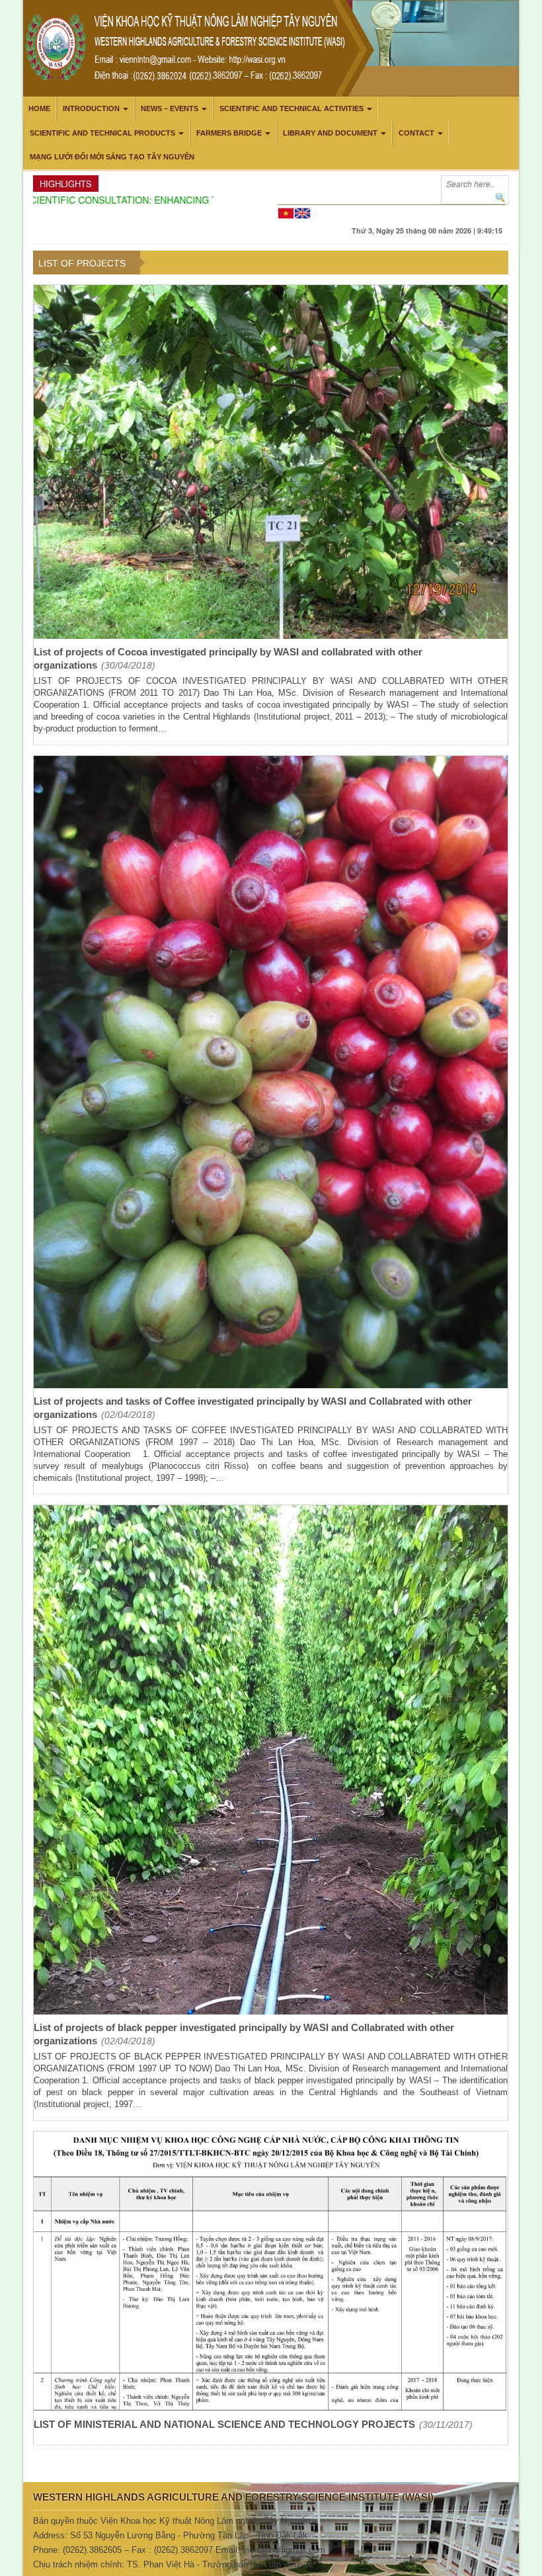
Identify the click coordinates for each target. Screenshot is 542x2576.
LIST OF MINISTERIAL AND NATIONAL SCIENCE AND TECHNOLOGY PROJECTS (224, 2424)
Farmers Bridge (229, 133)
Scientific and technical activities (291, 108)
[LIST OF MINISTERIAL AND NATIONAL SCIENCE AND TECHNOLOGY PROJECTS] (271, 2273)
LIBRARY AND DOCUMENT (330, 133)
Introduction (91, 108)
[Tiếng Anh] (302, 212)
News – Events (170, 108)
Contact (416, 133)
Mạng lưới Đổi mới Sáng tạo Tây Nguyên (112, 157)
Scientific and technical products (102, 133)
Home (39, 108)
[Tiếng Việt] (286, 212)
